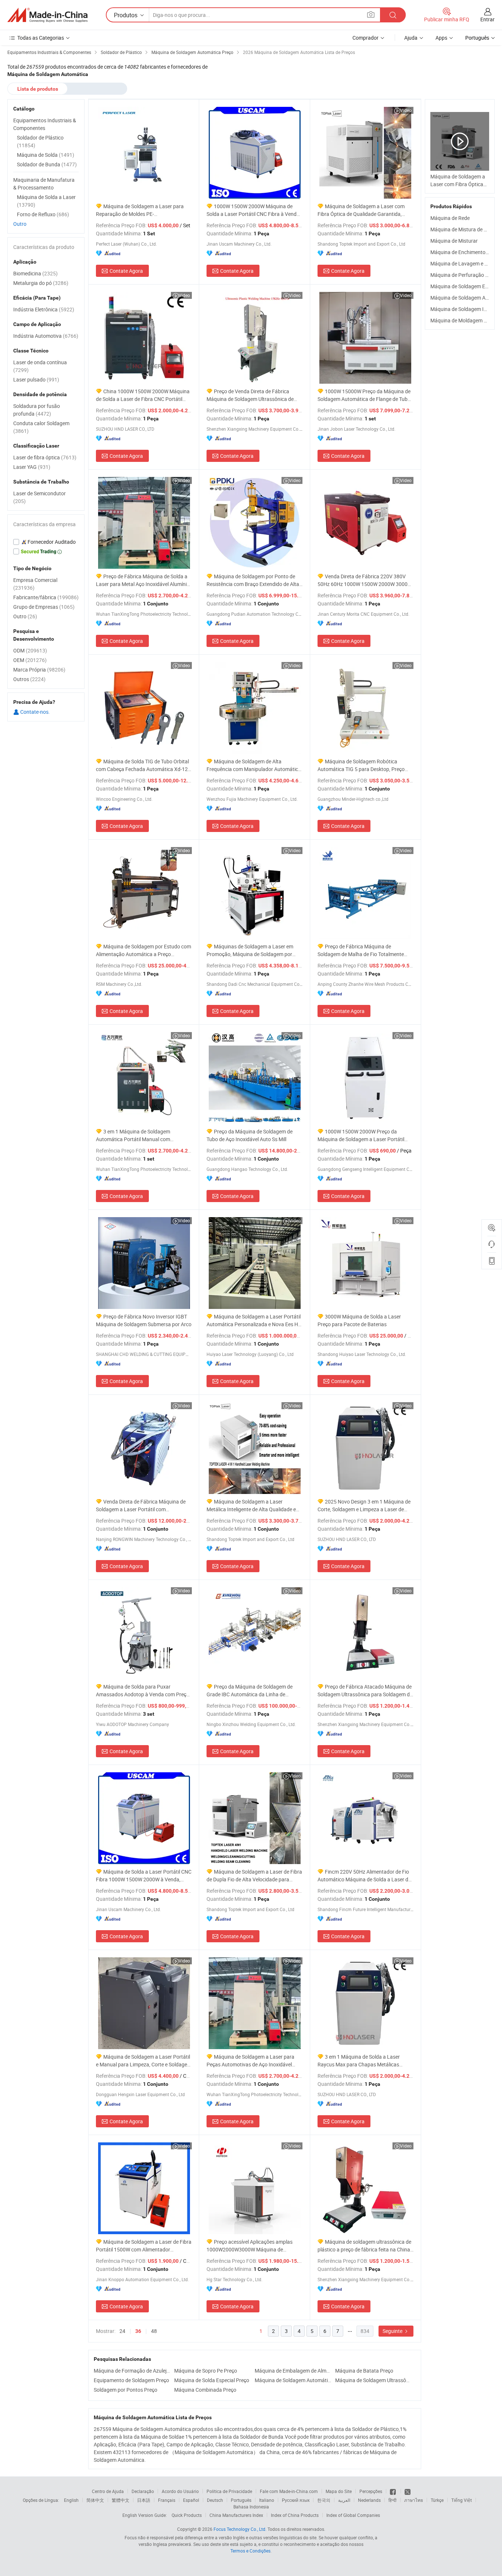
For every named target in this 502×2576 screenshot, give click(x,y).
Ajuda (411, 38)
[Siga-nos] (408, 2491)
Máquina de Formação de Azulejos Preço (132, 2371)
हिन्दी (392, 2500)
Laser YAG (32, 467)
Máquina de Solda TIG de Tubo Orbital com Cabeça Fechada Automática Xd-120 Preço (143, 765)
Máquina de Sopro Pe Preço (206, 2371)
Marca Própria (39, 670)
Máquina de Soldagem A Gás (463, 298)
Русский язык (296, 2500)
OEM (30, 660)
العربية (344, 2500)
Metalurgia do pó (41, 283)
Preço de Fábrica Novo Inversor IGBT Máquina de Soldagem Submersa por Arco (144, 1320)
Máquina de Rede (450, 218)
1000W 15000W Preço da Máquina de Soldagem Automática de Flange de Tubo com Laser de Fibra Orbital (364, 395)
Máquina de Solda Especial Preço (212, 2380)
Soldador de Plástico (40, 141)
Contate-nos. (35, 712)
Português (241, 2500)
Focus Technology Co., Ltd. (240, 2529)
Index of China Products (295, 2515)
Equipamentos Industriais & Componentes (45, 124)
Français (167, 2500)
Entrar (487, 19)
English (71, 2500)
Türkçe (437, 2500)
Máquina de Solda (46, 155)
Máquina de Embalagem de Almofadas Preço (293, 2371)
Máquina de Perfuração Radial (465, 275)
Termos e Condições (250, 2551)
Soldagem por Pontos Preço (125, 2390)
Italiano (267, 2500)
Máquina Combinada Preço (205, 2390)
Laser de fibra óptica (45, 457)
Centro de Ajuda (108, 2491)
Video (406, 110)
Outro (20, 224)
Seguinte (393, 2331)
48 (154, 2331)
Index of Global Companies (353, 2515)
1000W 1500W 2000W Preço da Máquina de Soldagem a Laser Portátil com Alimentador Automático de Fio (361, 1135)
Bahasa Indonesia (251, 2507)
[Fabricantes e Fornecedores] (47, 15)
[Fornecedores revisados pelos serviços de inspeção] (46, 542)
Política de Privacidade (229, 2491)
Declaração (143, 2491)
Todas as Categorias (41, 38)
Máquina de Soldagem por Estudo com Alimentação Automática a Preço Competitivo (144, 950)
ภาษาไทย (414, 2500)
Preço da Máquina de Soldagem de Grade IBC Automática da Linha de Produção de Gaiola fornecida (250, 1691)
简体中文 (95, 2500)
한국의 (324, 2500)
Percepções (371, 2491)
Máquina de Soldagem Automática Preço (293, 2380)
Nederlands (369, 2500)
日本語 (144, 2500)
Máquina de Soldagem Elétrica (465, 286)
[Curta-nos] (393, 2491)
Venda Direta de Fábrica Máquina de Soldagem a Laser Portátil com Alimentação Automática (141, 1506)
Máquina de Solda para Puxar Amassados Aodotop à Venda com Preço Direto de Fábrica (143, 1691)
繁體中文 (121, 2500)
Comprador (365, 38)
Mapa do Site (339, 2491)
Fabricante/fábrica (46, 597)
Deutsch (215, 2500)
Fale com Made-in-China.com (289, 2491)
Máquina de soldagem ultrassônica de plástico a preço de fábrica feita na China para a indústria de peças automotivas (364, 2246)
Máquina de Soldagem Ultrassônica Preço (374, 2380)
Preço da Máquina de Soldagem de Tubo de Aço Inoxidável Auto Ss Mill (250, 1135)
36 (138, 2331)
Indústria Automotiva (46, 336)
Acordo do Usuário (180, 2491)
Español (191, 2500)
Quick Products (187, 2515)
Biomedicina (35, 273)
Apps (441, 38)
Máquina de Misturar (454, 241)
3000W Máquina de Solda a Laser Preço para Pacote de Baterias (359, 1320)
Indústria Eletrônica (44, 309)
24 (122, 2331)
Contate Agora (126, 271)
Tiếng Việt (462, 2500)
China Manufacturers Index (236, 2515)
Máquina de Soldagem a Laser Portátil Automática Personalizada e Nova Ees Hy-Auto (254, 1320)
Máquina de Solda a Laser (46, 201)
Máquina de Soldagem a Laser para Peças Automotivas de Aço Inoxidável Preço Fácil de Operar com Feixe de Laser (253, 2061)
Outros (29, 679)
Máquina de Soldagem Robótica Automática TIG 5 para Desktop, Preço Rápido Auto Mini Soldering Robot (361, 765)
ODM (30, 650)
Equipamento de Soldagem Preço (131, 2380)
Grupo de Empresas (44, 607)
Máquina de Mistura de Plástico (466, 229)
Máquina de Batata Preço (364, 2371)
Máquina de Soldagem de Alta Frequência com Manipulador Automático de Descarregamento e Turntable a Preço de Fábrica (254, 765)
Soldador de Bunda (47, 164)
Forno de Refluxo (43, 214)
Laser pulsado (36, 379)
